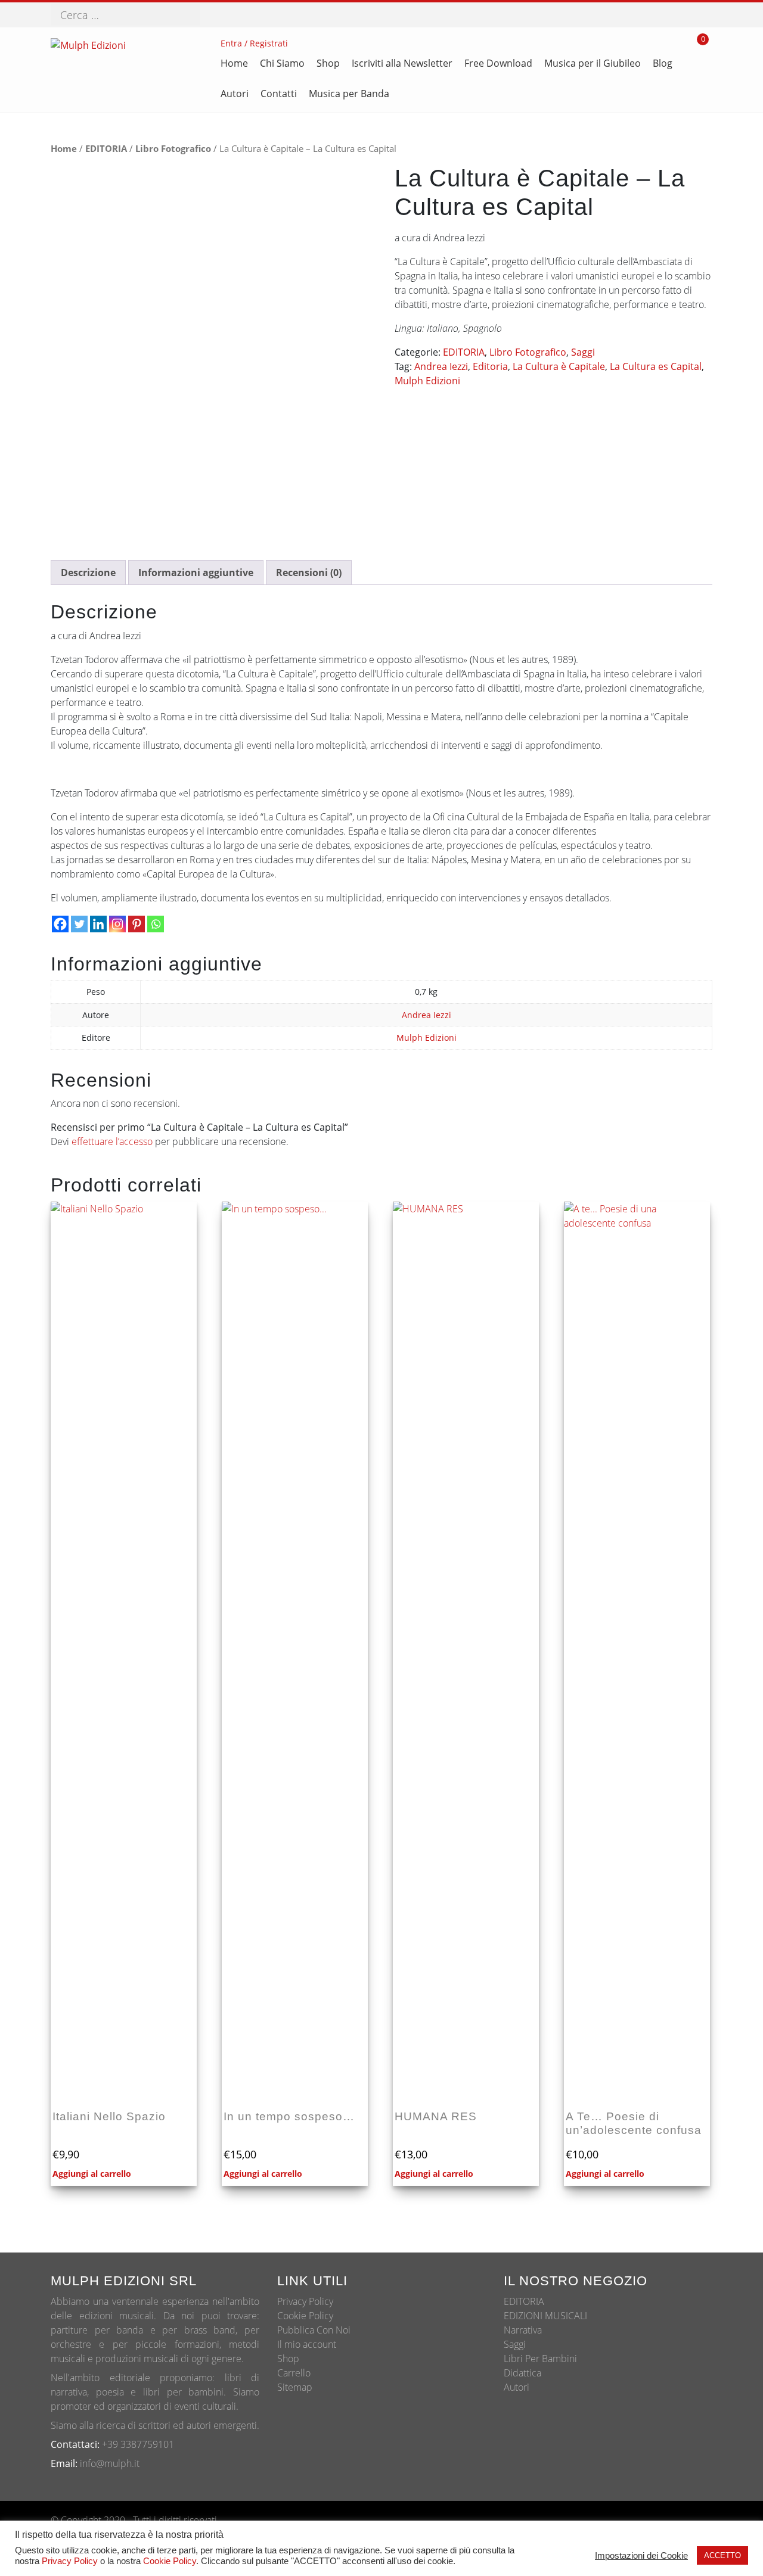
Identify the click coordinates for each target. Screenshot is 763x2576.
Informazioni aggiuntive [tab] (196, 573)
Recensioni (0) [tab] (309, 573)
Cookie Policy (305, 2316)
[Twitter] (79, 924)
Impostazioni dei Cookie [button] (641, 2556)
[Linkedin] (98, 924)
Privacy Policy (305, 2301)
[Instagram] (117, 924)
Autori (517, 2387)
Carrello (294, 2373)
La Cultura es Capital (656, 366)
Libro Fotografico (173, 148)
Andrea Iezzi (441, 366)
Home (64, 148)
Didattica (522, 2373)
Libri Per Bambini (540, 2359)
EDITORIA (106, 148)
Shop (288, 2359)
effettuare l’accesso (112, 1141)
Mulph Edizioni (427, 381)
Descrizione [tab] (88, 573)
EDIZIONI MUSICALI (545, 2316)
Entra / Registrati (254, 43)
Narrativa (523, 2330)
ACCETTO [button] (722, 2555)
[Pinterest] (137, 924)
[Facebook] (60, 924)
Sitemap (295, 2387)
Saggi (583, 352)
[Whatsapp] (156, 924)
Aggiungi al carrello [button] (92, 2174)
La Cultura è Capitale (559, 366)
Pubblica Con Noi (314, 2330)
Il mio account (307, 2344)
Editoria (490, 366)
